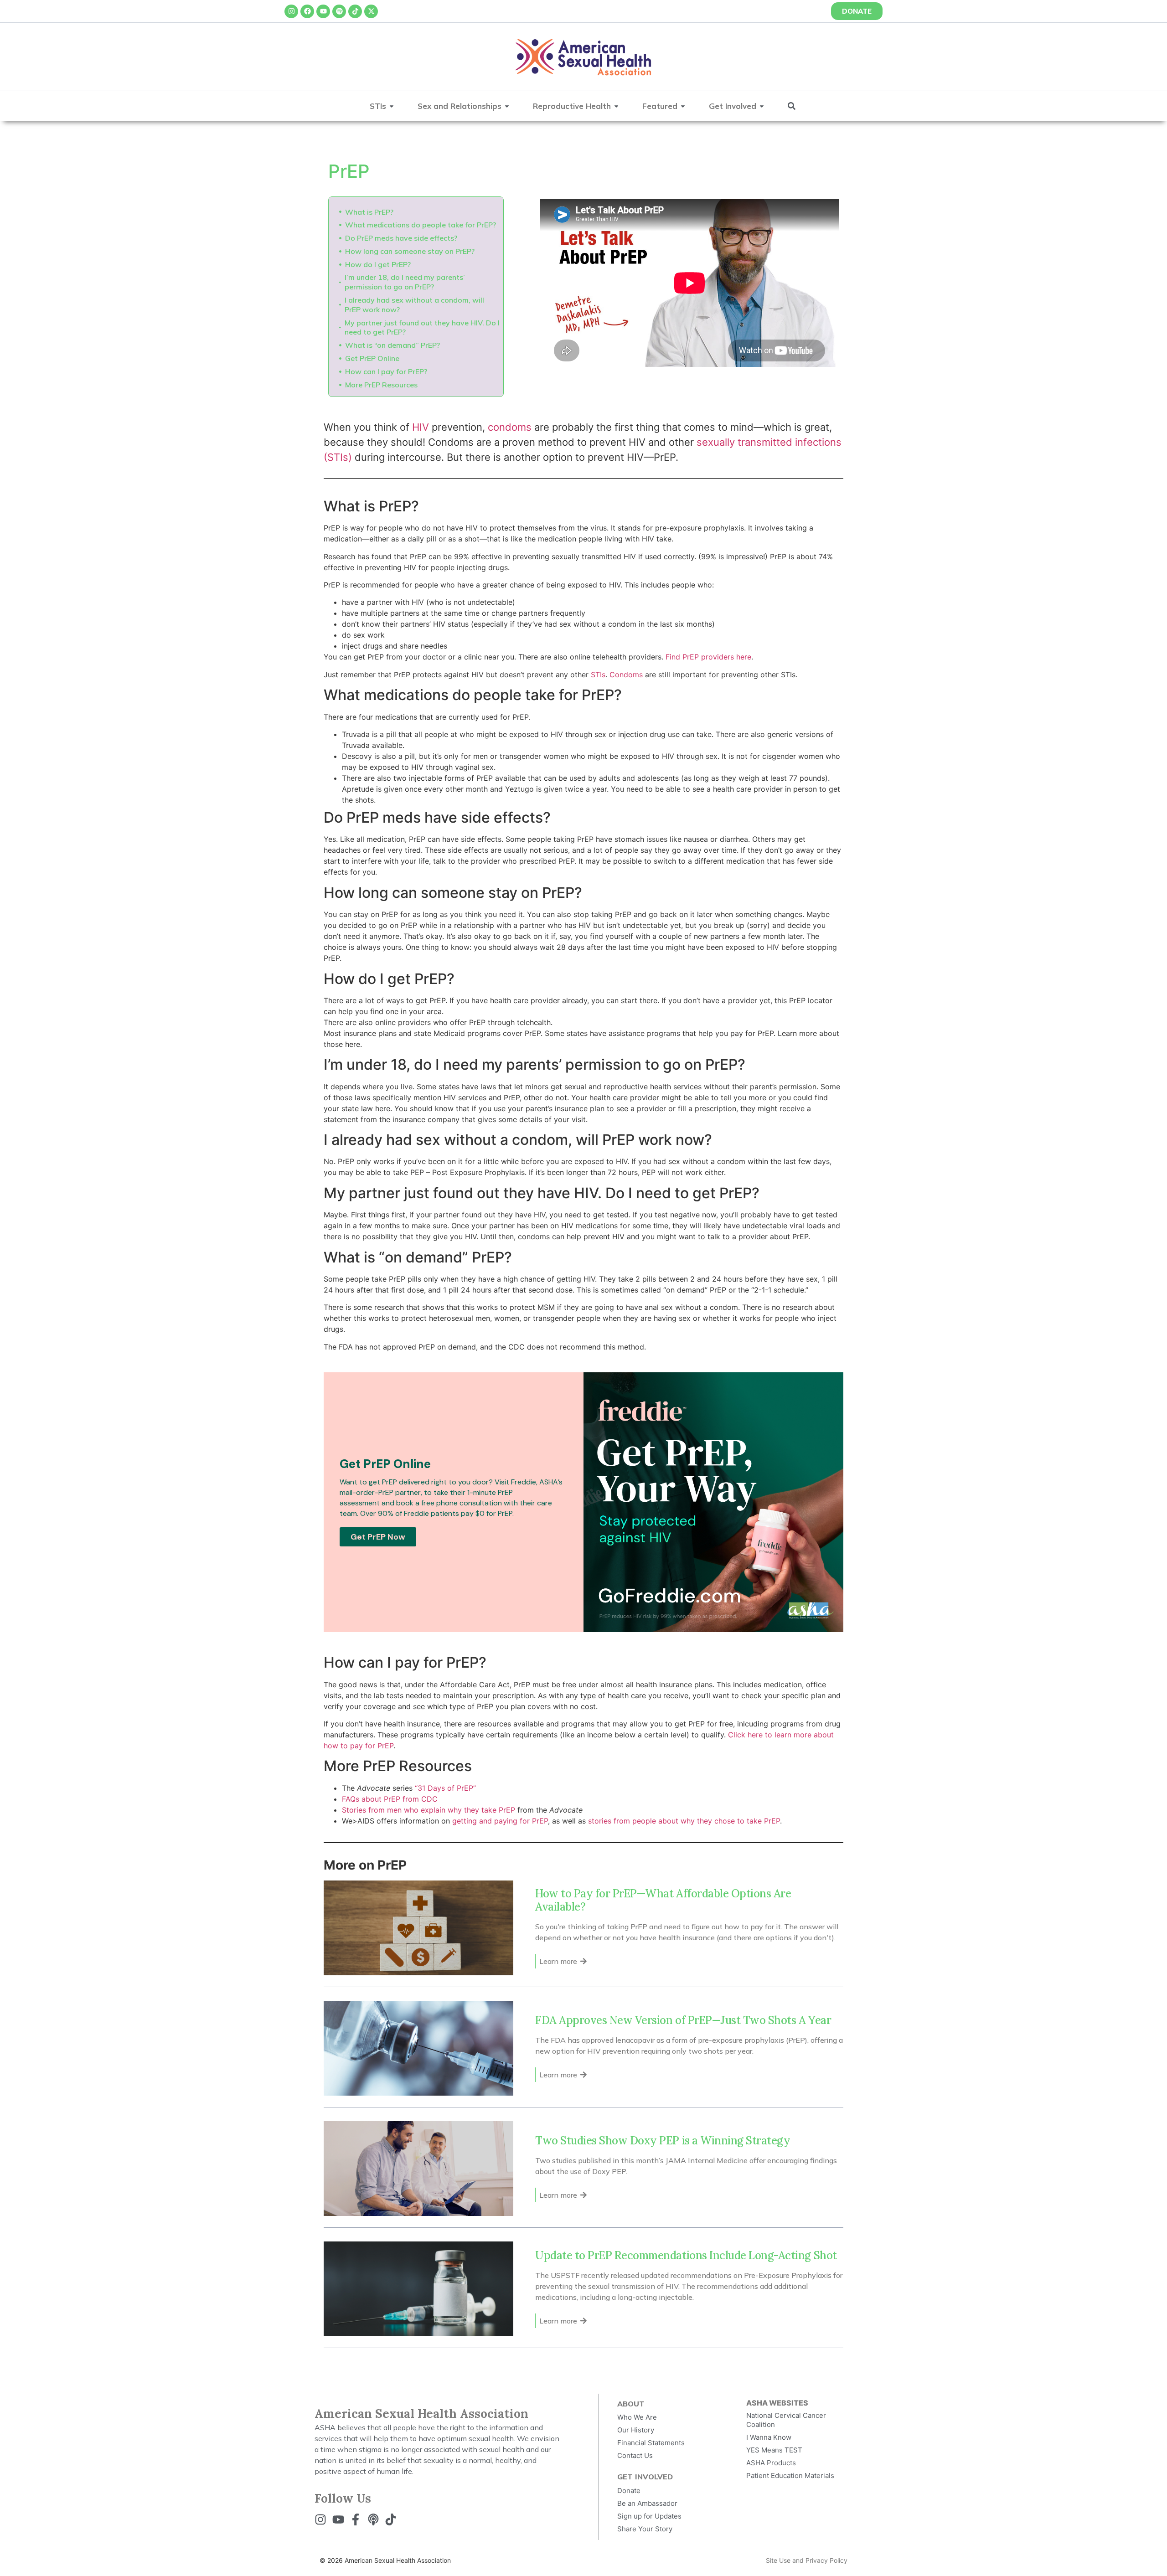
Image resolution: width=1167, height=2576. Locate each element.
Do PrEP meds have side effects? (401, 238)
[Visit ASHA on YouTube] (341, 2519)
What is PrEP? (369, 212)
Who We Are (637, 2417)
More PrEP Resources (381, 385)
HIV (421, 427)
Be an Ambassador (647, 2503)
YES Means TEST (774, 2450)
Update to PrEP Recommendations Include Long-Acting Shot (686, 2255)
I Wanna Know (769, 2437)
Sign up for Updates (649, 2516)
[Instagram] (291, 11)
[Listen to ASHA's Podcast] (376, 2519)
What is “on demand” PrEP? (392, 345)
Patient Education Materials (790, 2476)
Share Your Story (645, 2529)
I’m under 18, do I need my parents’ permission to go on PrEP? (405, 282)
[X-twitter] (371, 11)
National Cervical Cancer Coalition (786, 2420)
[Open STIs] (392, 106)
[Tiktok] (355, 11)
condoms (510, 427)
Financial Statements (651, 2443)
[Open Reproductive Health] (616, 106)
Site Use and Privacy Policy (807, 2560)
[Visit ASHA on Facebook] (358, 2519)
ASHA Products (771, 2463)
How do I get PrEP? (378, 264)
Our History (636, 2430)
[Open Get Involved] (762, 106)
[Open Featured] (683, 106)
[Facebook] (307, 11)
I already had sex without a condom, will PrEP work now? (414, 305)
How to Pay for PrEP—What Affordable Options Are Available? (663, 1900)
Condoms (626, 675)
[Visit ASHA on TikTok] (393, 2519)
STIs (598, 675)
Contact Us (635, 2455)
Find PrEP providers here (708, 657)
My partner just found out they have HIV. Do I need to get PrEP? (422, 327)
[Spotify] (339, 11)
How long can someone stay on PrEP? (410, 251)
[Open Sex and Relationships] (507, 106)
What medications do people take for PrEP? (421, 225)
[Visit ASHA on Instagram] (323, 2519)
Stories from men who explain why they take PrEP (429, 1810)
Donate (629, 2491)
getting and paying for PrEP (500, 1821)
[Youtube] (323, 11)
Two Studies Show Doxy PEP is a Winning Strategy (663, 2141)
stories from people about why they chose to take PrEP (684, 1821)
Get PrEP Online (372, 358)
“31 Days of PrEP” (445, 1788)
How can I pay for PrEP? (386, 371)
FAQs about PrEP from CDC (390, 1799)
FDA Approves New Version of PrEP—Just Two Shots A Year (684, 2020)
